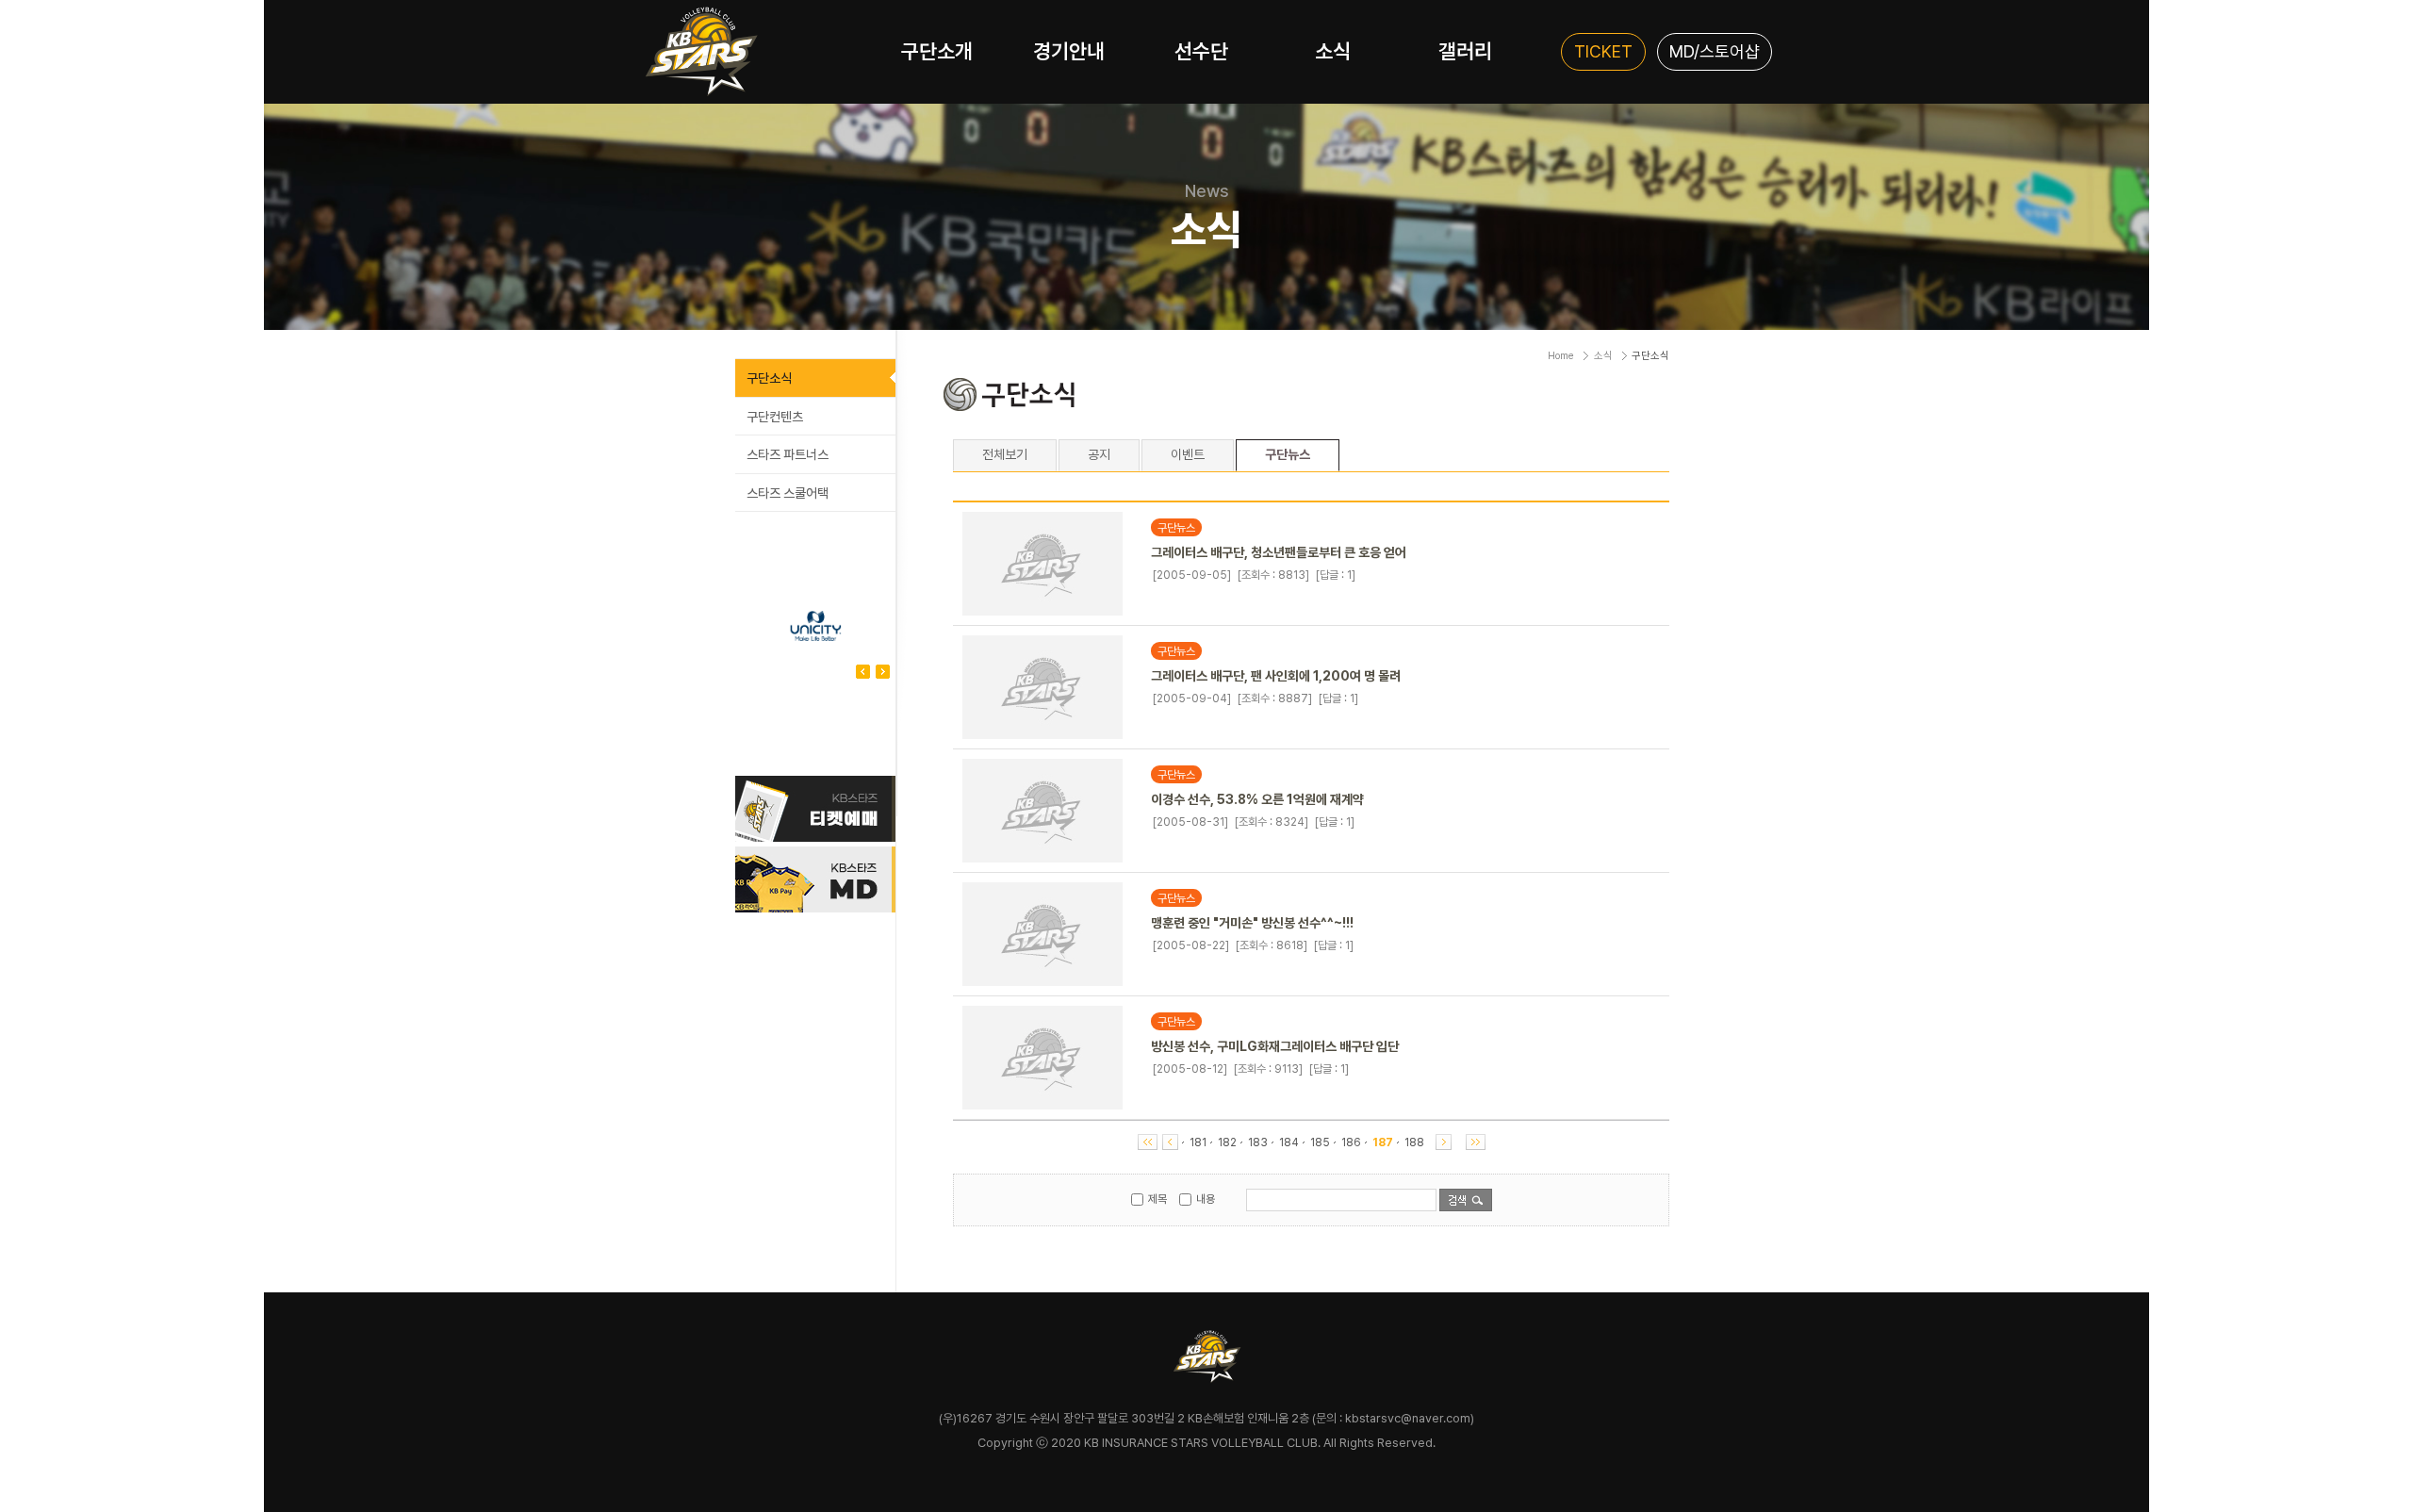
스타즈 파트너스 (788, 454)
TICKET (1603, 51)
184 (1289, 1142)
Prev (883, 672)
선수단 (1201, 51)
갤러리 (1465, 51)
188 (1414, 1142)
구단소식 (769, 378)
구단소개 (937, 51)
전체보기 (1005, 454)
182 (1227, 1142)
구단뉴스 (1288, 455)
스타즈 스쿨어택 (788, 493)
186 (1351, 1142)
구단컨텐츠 (775, 417)
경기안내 (1069, 51)
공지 (1099, 454)
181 (1198, 1142)
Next (863, 672)
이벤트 (1188, 454)
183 (1258, 1142)
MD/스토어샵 (1715, 51)
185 (1320, 1142)
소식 (1333, 51)
